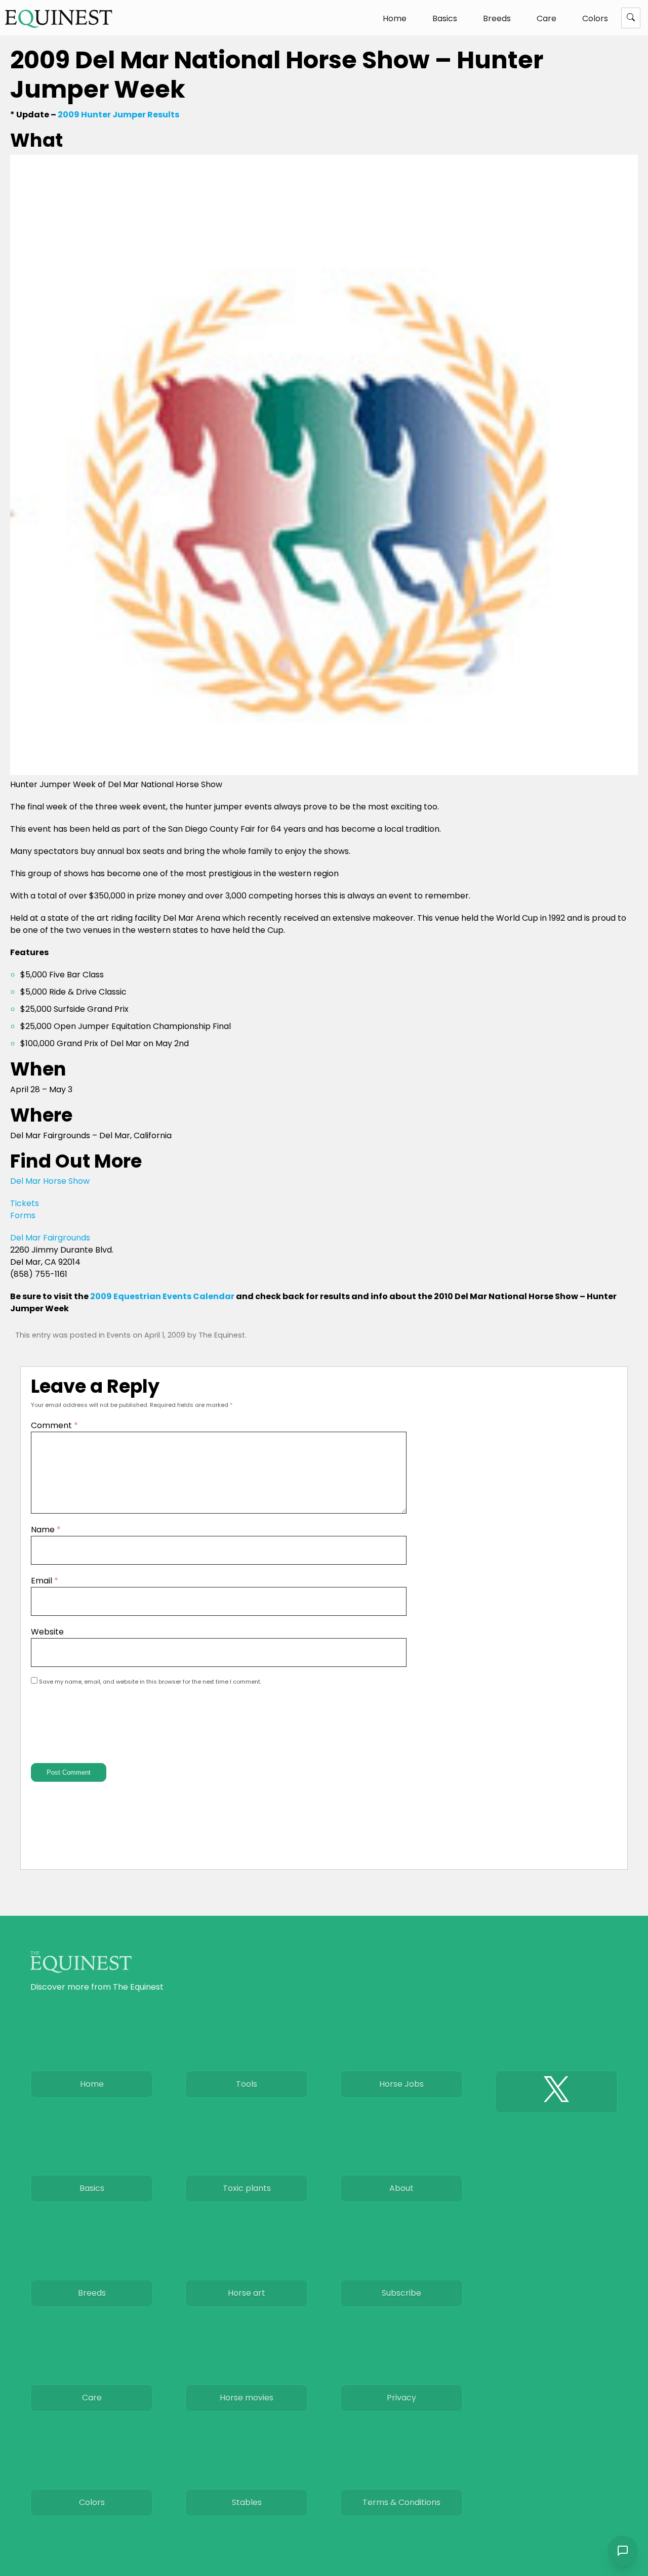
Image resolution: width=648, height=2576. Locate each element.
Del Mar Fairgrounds (50, 1238)
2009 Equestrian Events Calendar (162, 1296)
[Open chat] (623, 2551)
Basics (445, 18)
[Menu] (631, 18)
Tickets (25, 1203)
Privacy (401, 2398)
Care (546, 18)
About (401, 2188)
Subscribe (401, 2293)
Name (46, 1530)
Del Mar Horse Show (50, 1181)
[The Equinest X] (556, 2092)
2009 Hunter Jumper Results (118, 115)
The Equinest (222, 1335)
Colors (595, 18)
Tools (247, 2084)
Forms (23, 1215)
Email (45, 1581)
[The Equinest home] (59, 18)
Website (47, 1632)
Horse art (247, 2293)
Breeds (497, 18)
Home (395, 18)
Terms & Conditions (401, 2502)
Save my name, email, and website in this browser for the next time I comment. (150, 1682)
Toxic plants (247, 2188)
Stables (247, 2502)
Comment (54, 1425)
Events (119, 1335)
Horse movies (247, 2398)
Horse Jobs (401, 2084)
